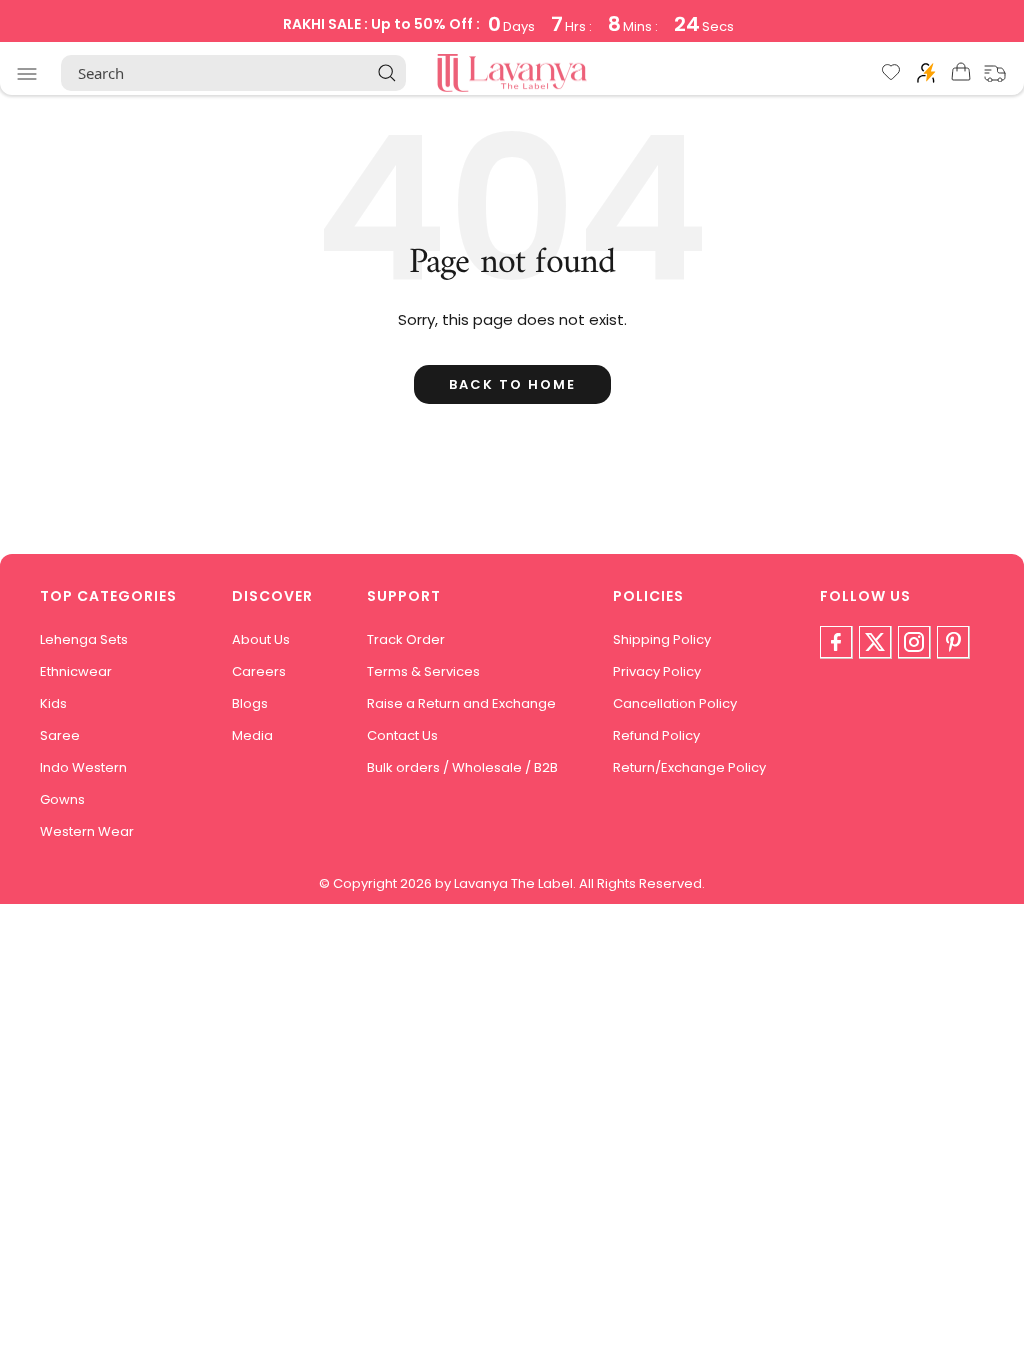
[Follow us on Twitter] (875, 642)
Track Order (406, 639)
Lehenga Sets (84, 639)
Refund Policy (656, 735)
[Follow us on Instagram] (914, 642)
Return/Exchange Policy (689, 767)
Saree (60, 735)
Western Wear (87, 831)
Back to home (512, 384)
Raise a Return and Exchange (461, 703)
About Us (261, 639)
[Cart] (961, 75)
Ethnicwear (76, 671)
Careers (259, 671)
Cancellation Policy (675, 703)
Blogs (250, 703)
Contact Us (402, 735)
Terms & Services (423, 671)
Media (252, 735)
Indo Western (83, 767)
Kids (53, 703)
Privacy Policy (657, 671)
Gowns (62, 799)
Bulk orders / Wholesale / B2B (462, 767)
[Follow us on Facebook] (836, 642)
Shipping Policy (662, 639)
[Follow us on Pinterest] (953, 642)
